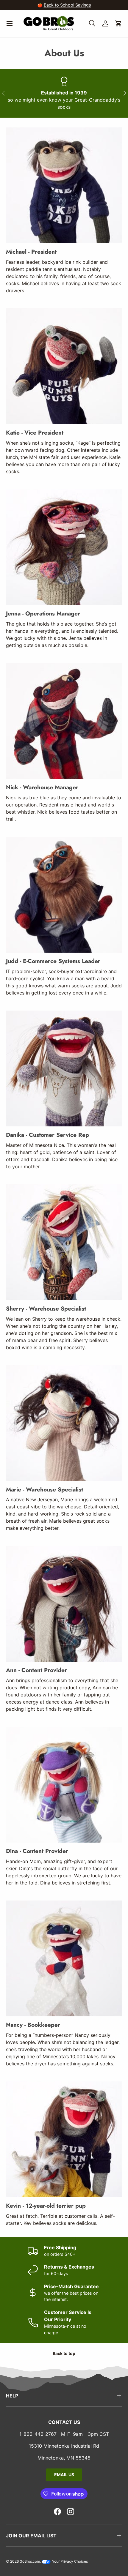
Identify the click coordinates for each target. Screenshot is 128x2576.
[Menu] (10, 23)
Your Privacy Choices (70, 2561)
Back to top (64, 2353)
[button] (118, 23)
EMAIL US (64, 2475)
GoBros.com (30, 2561)
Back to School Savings (67, 5)
